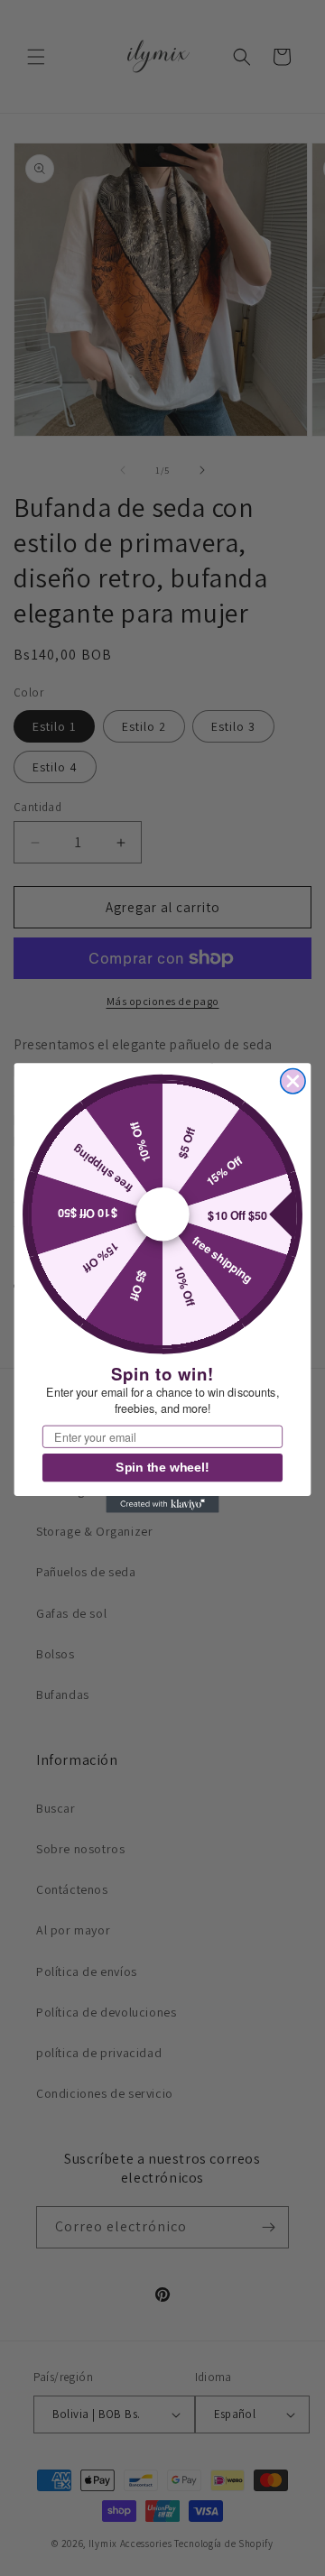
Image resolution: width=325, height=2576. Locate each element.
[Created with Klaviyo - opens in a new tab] (162, 1505)
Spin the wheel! (162, 1468)
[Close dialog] (293, 1080)
